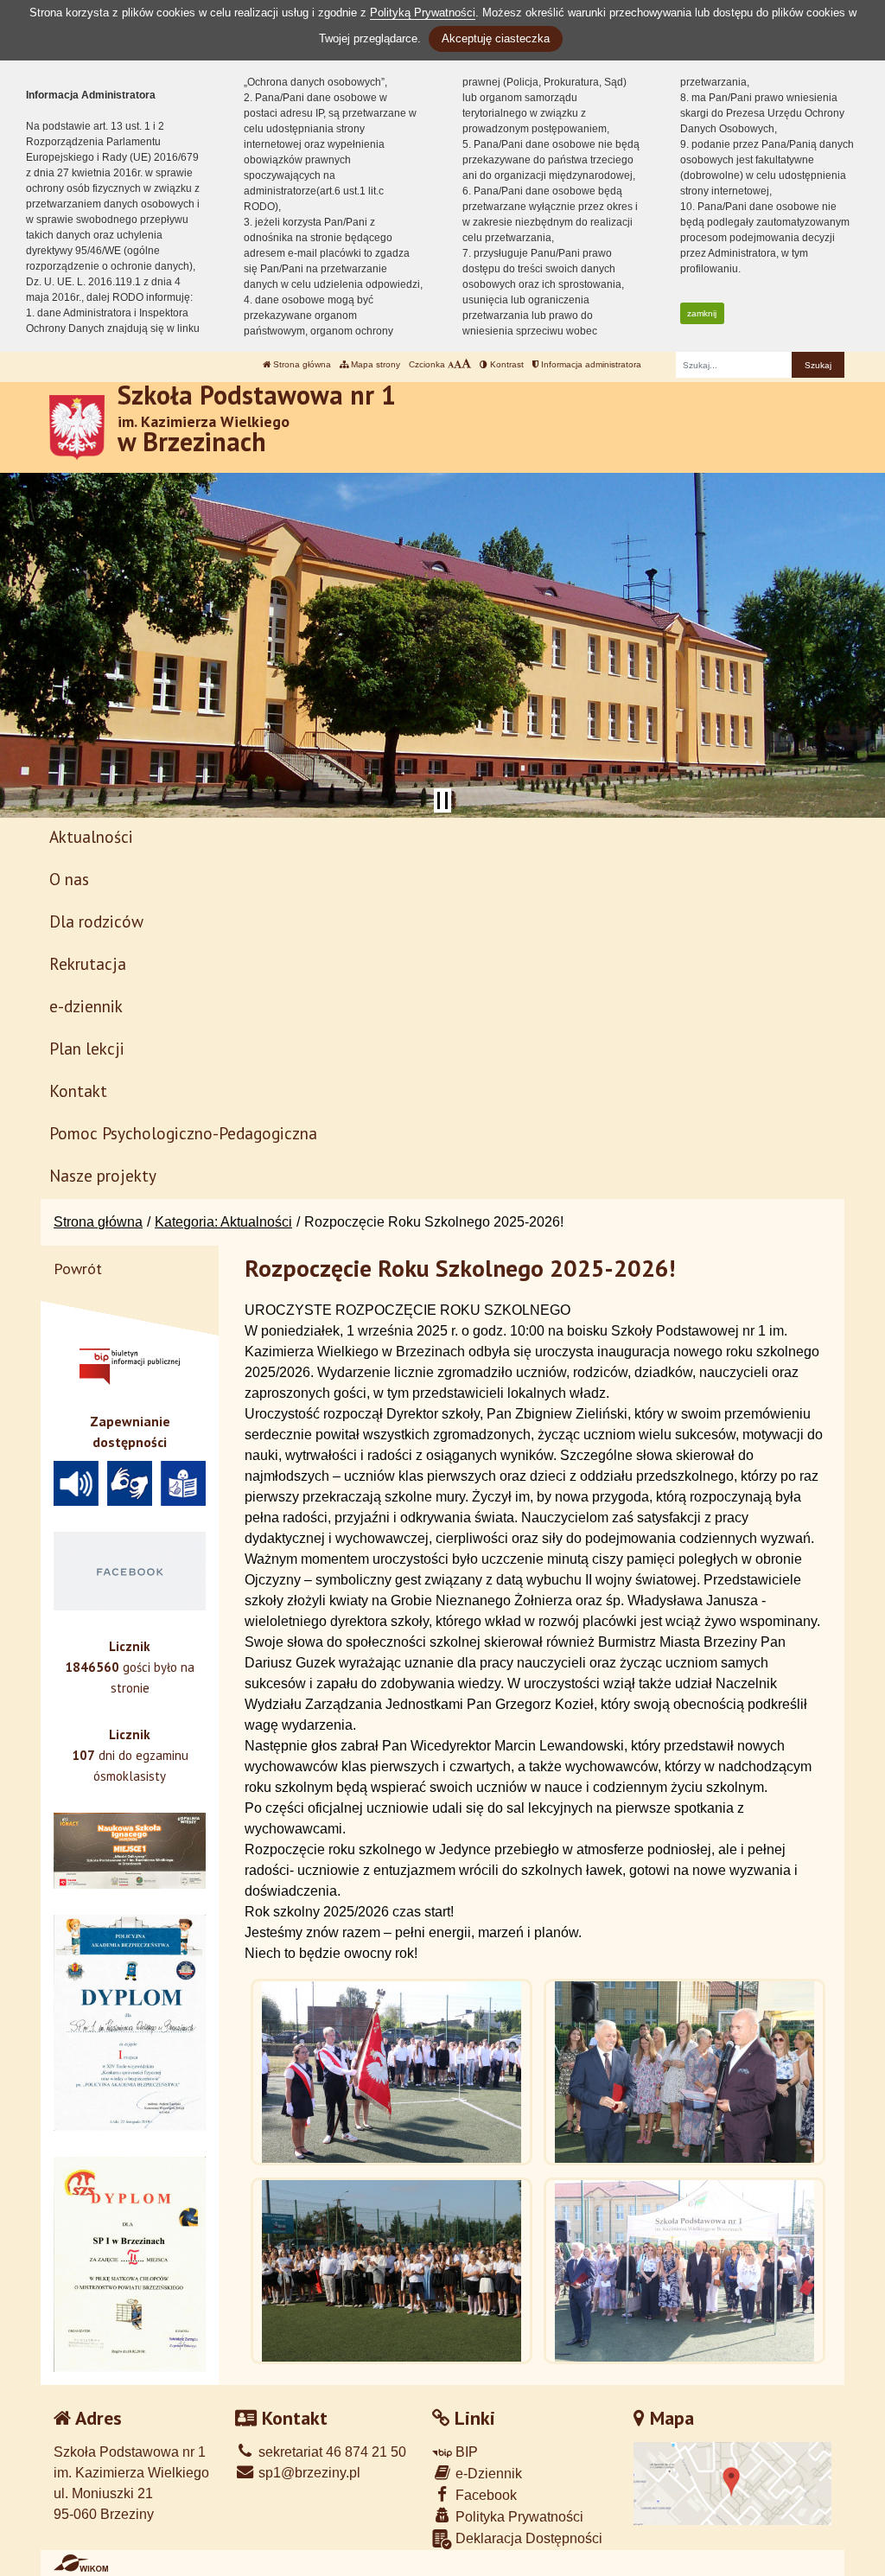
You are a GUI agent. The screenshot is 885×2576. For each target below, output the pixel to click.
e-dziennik (86, 1006)
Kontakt (78, 1090)
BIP (465, 2452)
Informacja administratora (590, 364)
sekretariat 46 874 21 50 (331, 2452)
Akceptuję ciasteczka (496, 38)
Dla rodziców (96, 921)
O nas (69, 879)
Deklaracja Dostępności (527, 2538)
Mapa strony (374, 364)
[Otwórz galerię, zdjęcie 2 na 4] (684, 2072)
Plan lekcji (87, 1048)
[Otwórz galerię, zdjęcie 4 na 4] (684, 2271)
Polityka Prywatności (518, 2517)
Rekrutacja (88, 963)
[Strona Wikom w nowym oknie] (81, 2563)
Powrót (78, 1269)
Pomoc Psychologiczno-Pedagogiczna (183, 1133)
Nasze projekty (103, 1175)
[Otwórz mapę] (733, 2482)
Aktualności (91, 836)
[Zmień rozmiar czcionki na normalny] (451, 364)
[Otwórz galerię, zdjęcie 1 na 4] (392, 2072)
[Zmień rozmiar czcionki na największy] (466, 364)
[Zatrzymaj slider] (442, 800)
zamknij (702, 313)
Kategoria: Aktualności (223, 1222)
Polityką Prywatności (423, 13)
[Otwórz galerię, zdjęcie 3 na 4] (392, 2271)
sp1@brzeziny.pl (308, 2473)
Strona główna (301, 364)
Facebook (484, 2495)
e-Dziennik (487, 2474)
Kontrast (506, 364)
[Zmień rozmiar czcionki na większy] (458, 364)
